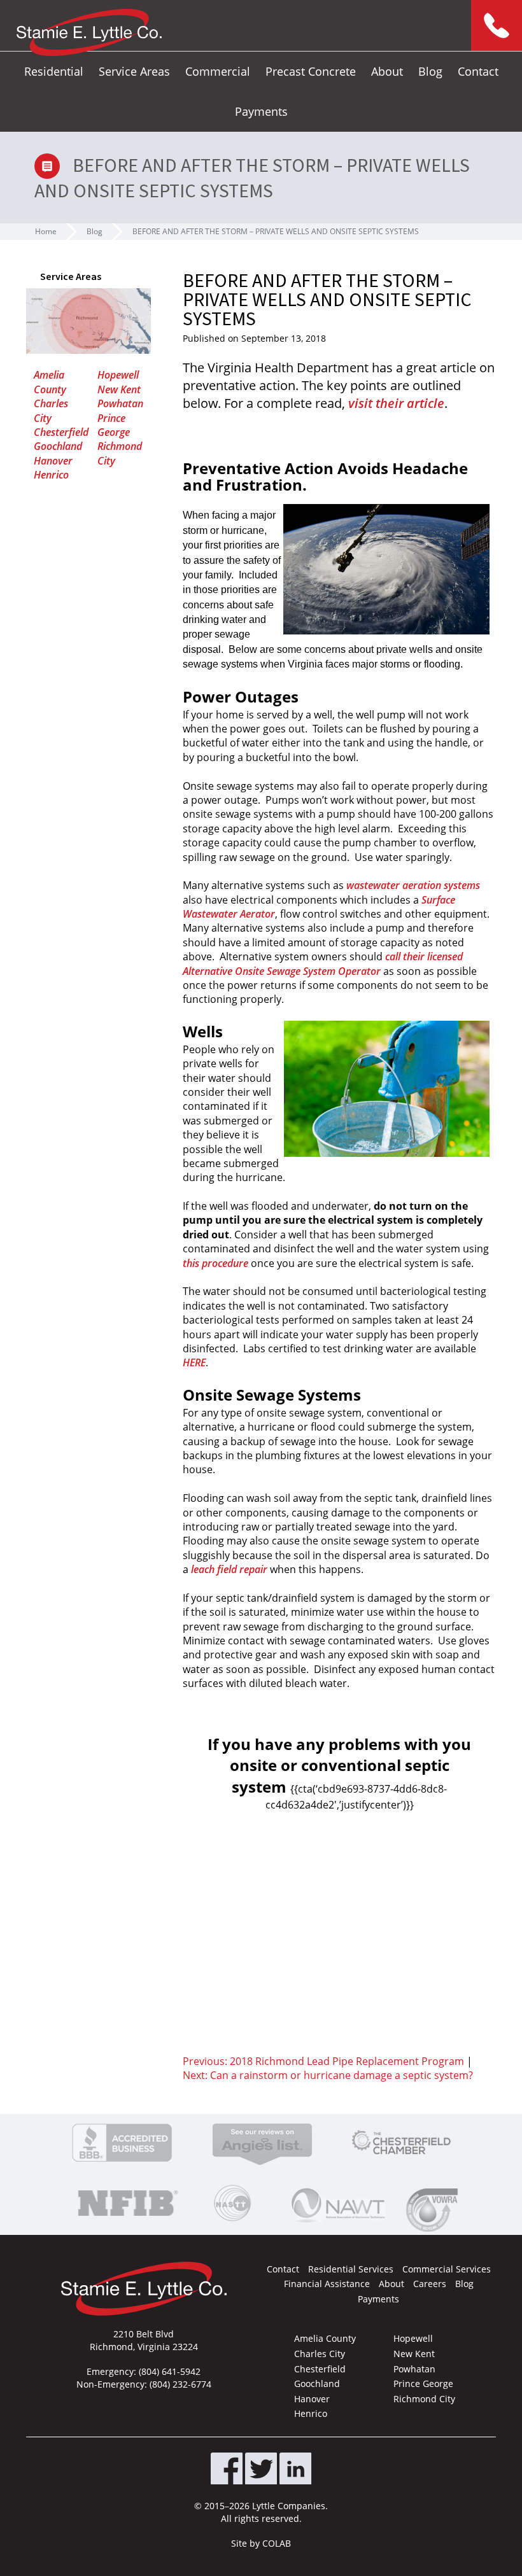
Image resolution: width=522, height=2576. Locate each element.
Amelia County (50, 382)
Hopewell (118, 375)
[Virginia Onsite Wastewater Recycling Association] (435, 2210)
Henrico (51, 475)
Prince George (114, 425)
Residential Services (351, 2269)
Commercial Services (447, 2269)
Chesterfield (61, 432)
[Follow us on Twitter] (261, 2468)
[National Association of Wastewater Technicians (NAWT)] (338, 2203)
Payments (261, 111)
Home (46, 231)
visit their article (396, 403)
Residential (54, 71)
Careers (430, 2284)
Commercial (218, 71)
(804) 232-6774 (180, 2384)
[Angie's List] (262, 2143)
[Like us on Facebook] (227, 2468)
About (387, 71)
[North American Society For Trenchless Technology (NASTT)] (232, 2203)
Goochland (58, 446)
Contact (478, 71)
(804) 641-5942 (170, 2371)
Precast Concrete (311, 71)
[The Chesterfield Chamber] (401, 2143)
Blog (430, 71)
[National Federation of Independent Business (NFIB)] (126, 2203)
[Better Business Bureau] (122, 2143)
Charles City (51, 410)
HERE (194, 1362)
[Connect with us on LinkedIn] (295, 2468)
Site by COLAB (261, 2543)
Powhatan (120, 403)
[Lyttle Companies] (89, 32)
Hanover (53, 461)
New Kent (119, 389)
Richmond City (424, 2399)
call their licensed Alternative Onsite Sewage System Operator (323, 963)
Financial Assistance (327, 2284)
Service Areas (134, 71)
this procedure (215, 1263)
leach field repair (229, 1569)
